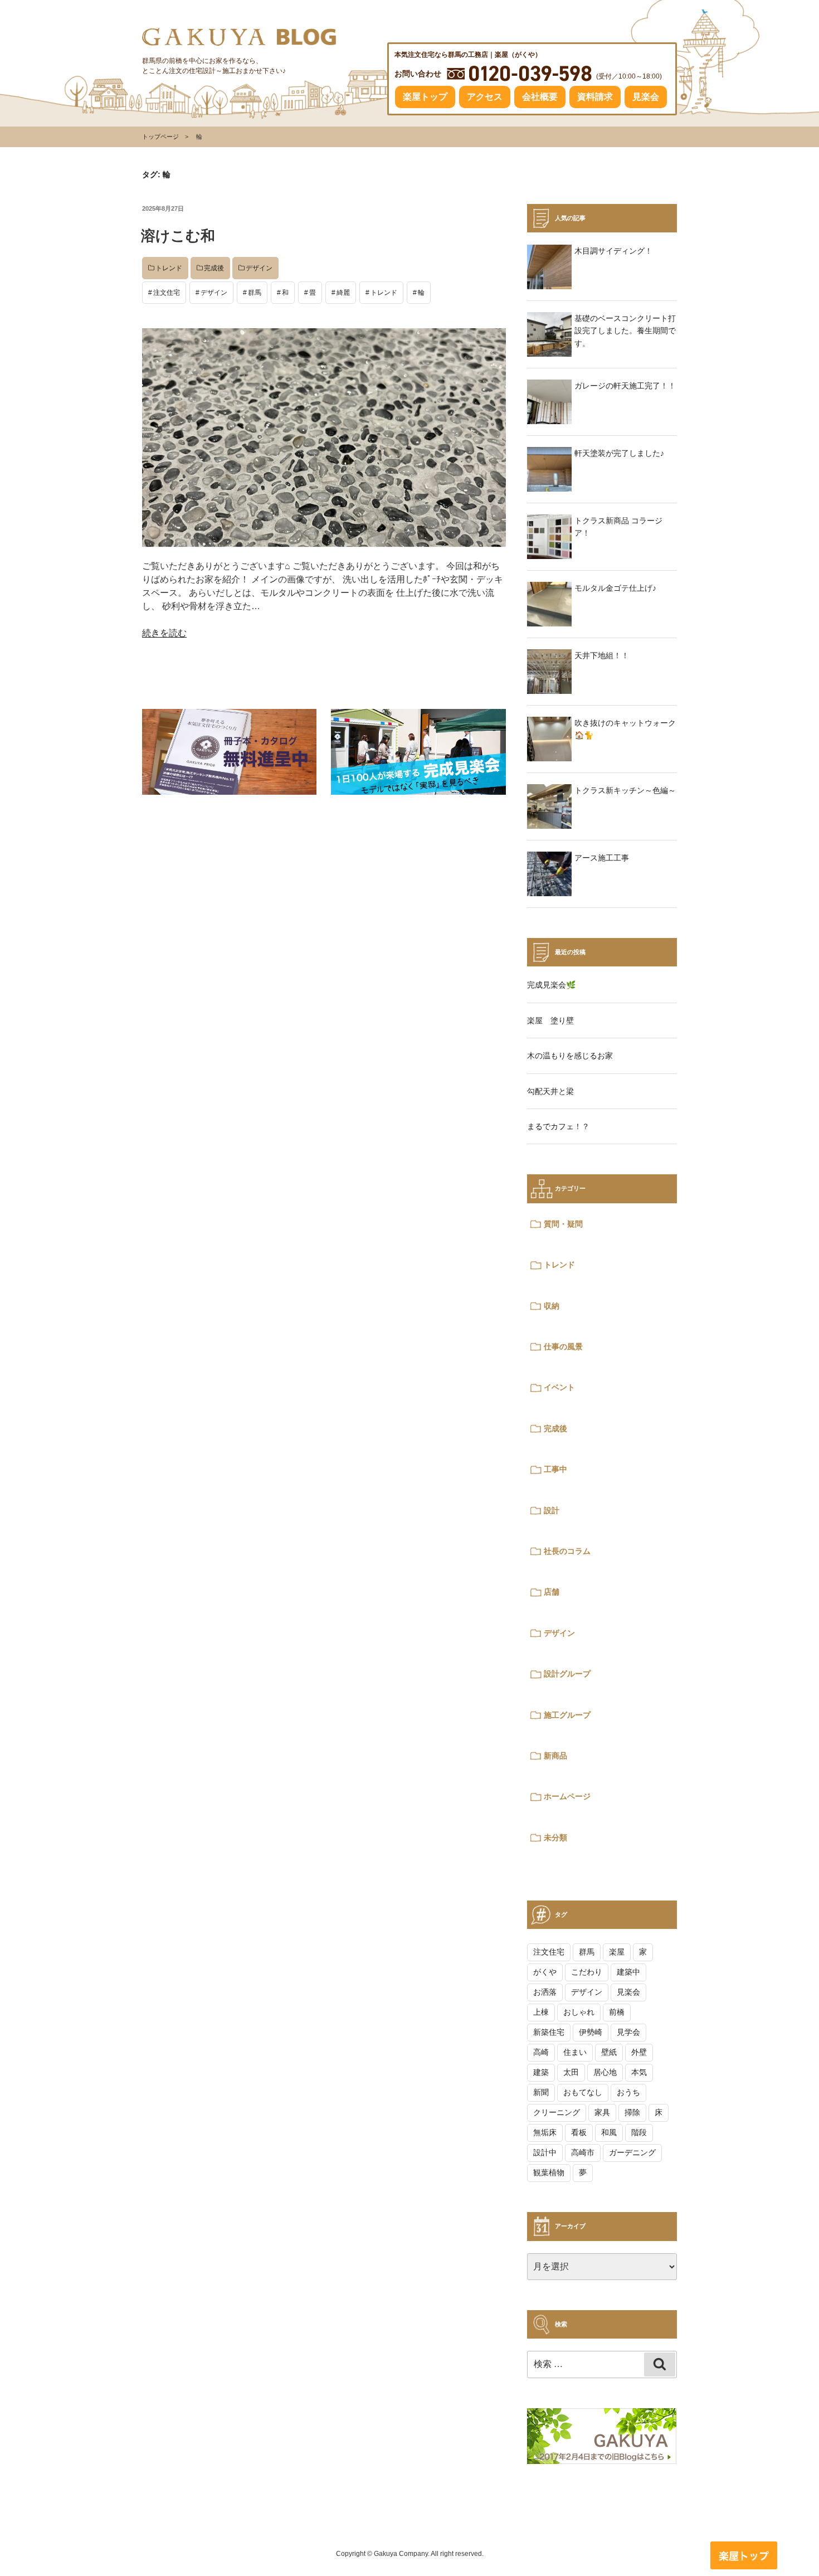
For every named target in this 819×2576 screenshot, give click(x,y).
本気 (639, 2072)
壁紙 (609, 2052)
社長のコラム (567, 1551)
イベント (559, 1387)
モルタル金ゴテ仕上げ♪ (615, 588)
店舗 (552, 1592)
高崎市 (583, 2152)
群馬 (255, 293)
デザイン (259, 268)
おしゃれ (579, 2012)
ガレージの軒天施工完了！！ (625, 386)
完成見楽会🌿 (551, 985)
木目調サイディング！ (613, 251)
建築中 (628, 1972)
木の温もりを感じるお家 (570, 1056)
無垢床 (545, 2132)
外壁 (639, 2052)
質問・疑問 (563, 1224)
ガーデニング (632, 2152)
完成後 (214, 268)
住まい (575, 2052)
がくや (545, 1972)
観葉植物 (549, 2172)
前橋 (617, 2012)
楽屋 (617, 1952)
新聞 (541, 2092)
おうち (628, 2092)
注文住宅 (167, 293)
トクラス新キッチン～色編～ (625, 790)
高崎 (541, 2052)
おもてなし (583, 2092)
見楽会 (646, 97)
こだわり (587, 1972)
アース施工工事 (602, 858)
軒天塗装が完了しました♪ (619, 453)
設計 (552, 1510)
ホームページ (567, 1796)
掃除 (632, 2112)
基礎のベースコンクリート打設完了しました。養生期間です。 (625, 331)
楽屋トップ (425, 97)
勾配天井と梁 (550, 1091)
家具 (602, 2112)
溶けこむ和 (178, 236)
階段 (639, 2132)
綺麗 (343, 293)
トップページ (160, 137)
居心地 (605, 2072)
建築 (541, 2072)
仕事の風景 (563, 1347)
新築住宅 (549, 2032)
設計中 (545, 2152)
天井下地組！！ (602, 655)
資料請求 (595, 97)
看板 (579, 2132)
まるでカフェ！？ (558, 1126)
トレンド (169, 268)
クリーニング (557, 2112)
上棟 (541, 2012)
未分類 (555, 1838)
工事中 (555, 1469)
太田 (571, 2072)
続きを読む (164, 633)
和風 (609, 2132)
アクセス (485, 97)
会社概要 (540, 97)
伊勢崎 (591, 2032)
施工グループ (567, 1715)
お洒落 (545, 1992)
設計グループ (567, 1674)
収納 (552, 1306)
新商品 (555, 1756)
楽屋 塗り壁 (550, 1020)
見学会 (628, 2032)
